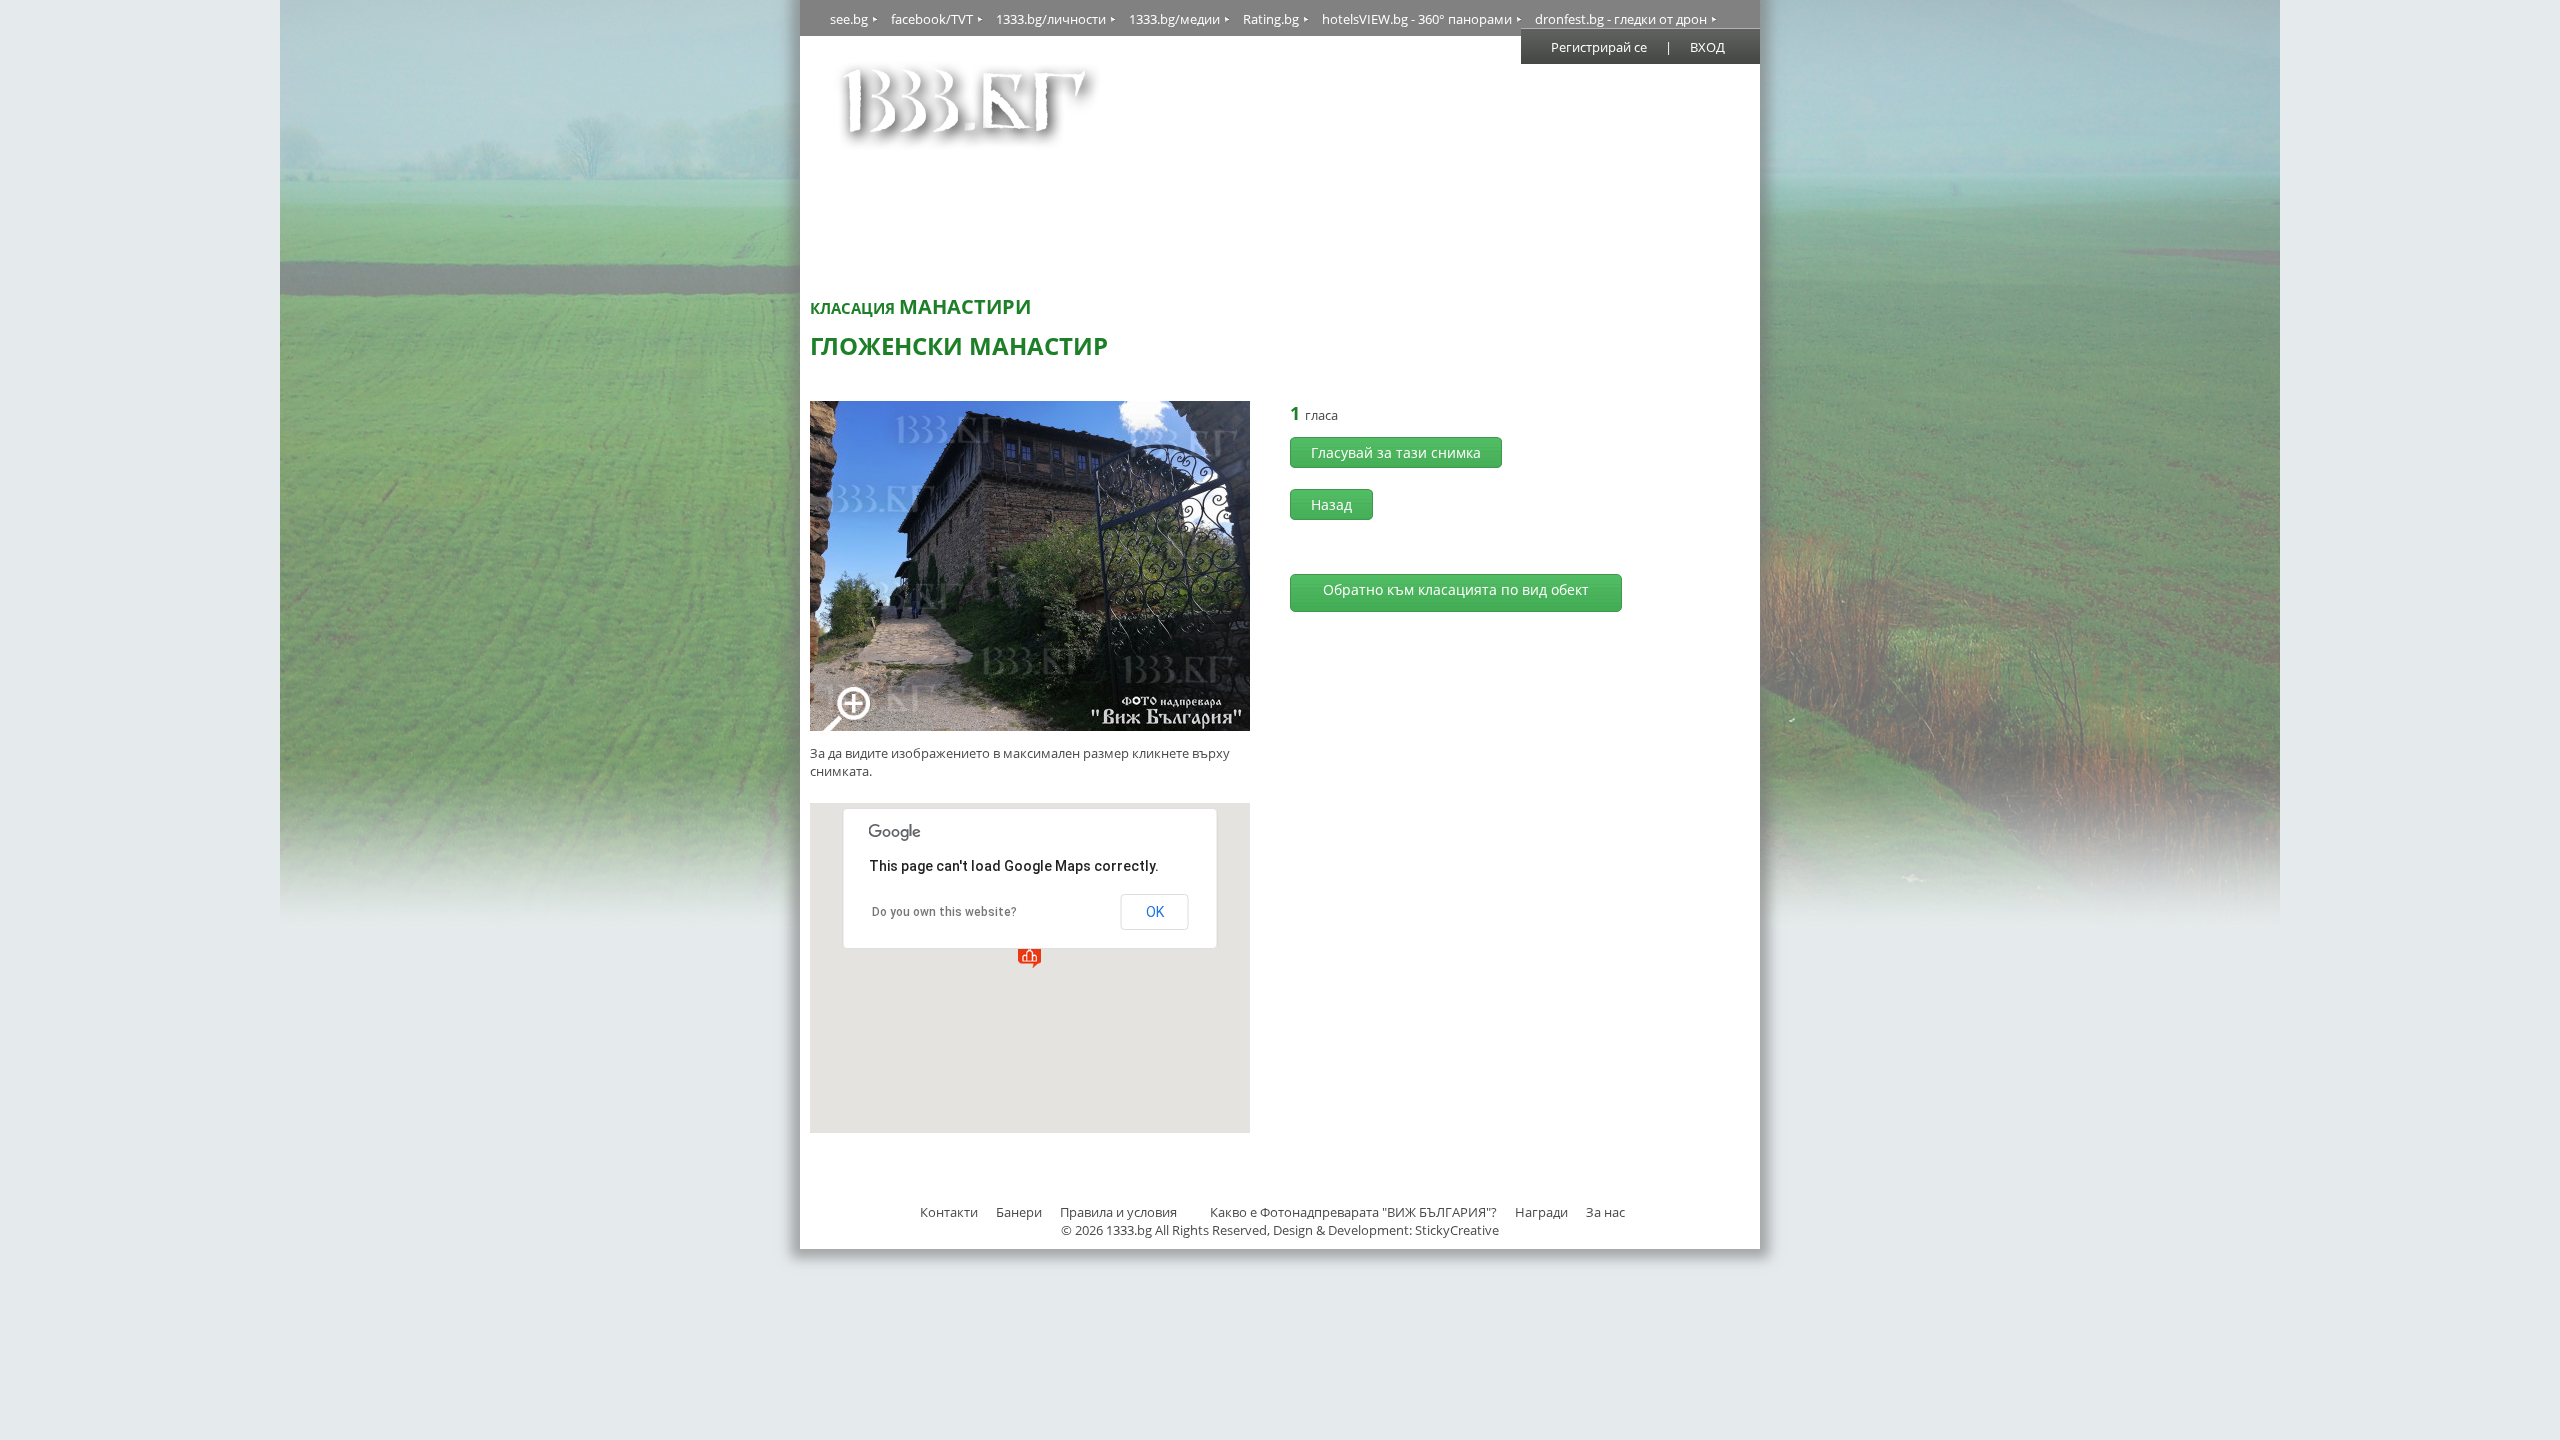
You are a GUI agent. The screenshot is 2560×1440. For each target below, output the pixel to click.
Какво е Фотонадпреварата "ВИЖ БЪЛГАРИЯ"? (1353, 1212)
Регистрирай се (1599, 47)
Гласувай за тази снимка (1396, 452)
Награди (1541, 1212)
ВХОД (1707, 47)
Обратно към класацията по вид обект (1456, 589)
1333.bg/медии (1174, 19)
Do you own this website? (944, 912)
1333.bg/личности (1051, 19)
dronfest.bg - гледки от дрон (1621, 19)
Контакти (949, 1212)
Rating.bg (1271, 19)
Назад (1331, 504)
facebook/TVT (932, 19)
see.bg (849, 19)
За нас (1605, 1212)
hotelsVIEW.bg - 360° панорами (1417, 19)
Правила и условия (1118, 1212)
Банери (1020, 1212)
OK (1155, 912)
